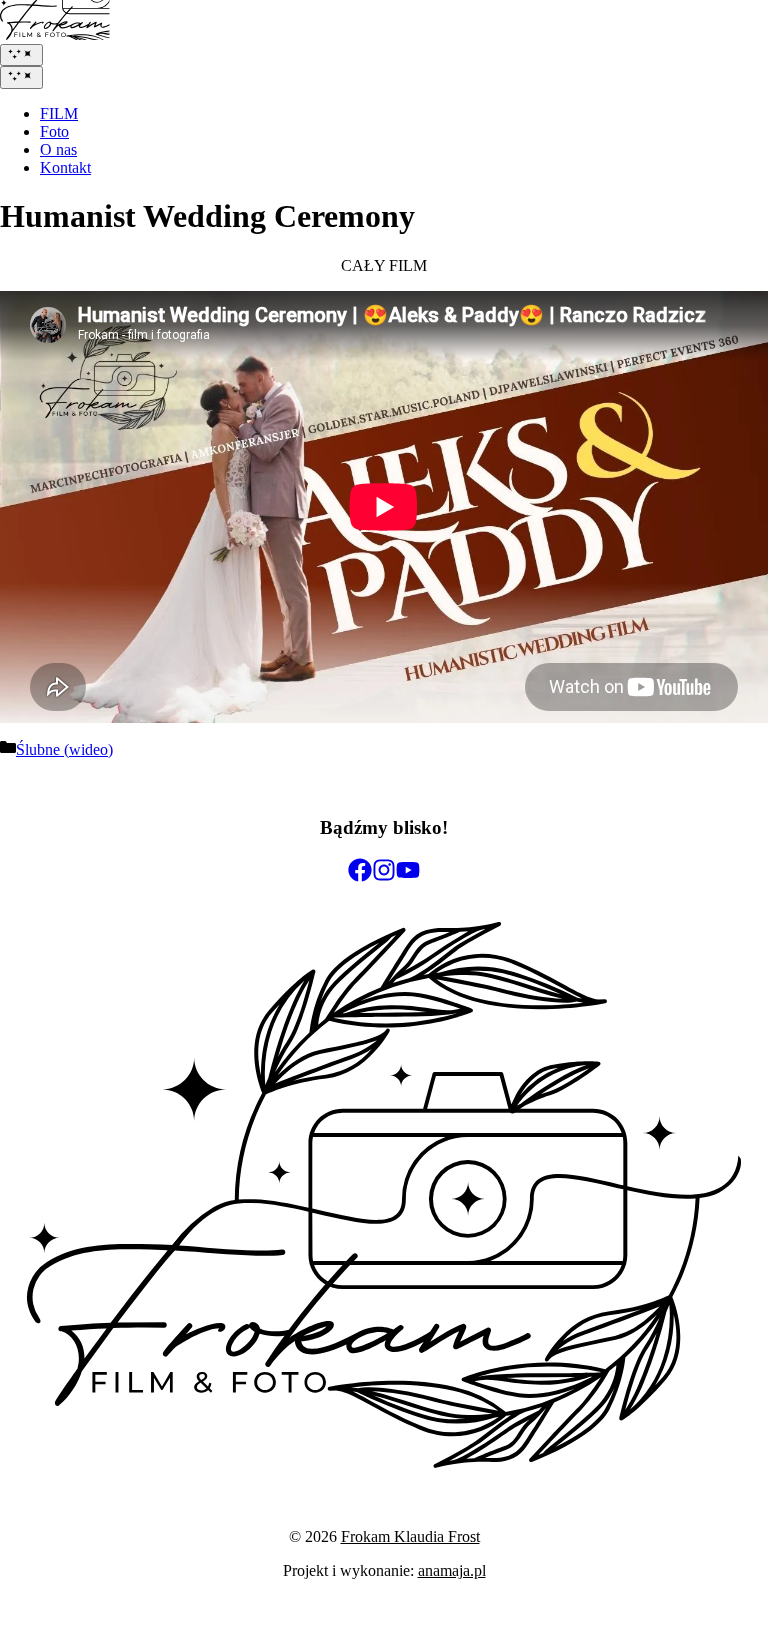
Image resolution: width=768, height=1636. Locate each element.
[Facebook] (360, 870)
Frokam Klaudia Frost (410, 1536)
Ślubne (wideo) (64, 749)
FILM (59, 113)
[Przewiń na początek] (384, 1462)
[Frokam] (55, 34)
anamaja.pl (452, 1570)
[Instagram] (384, 870)
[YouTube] (408, 870)
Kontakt (65, 167)
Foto (54, 131)
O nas (58, 149)
